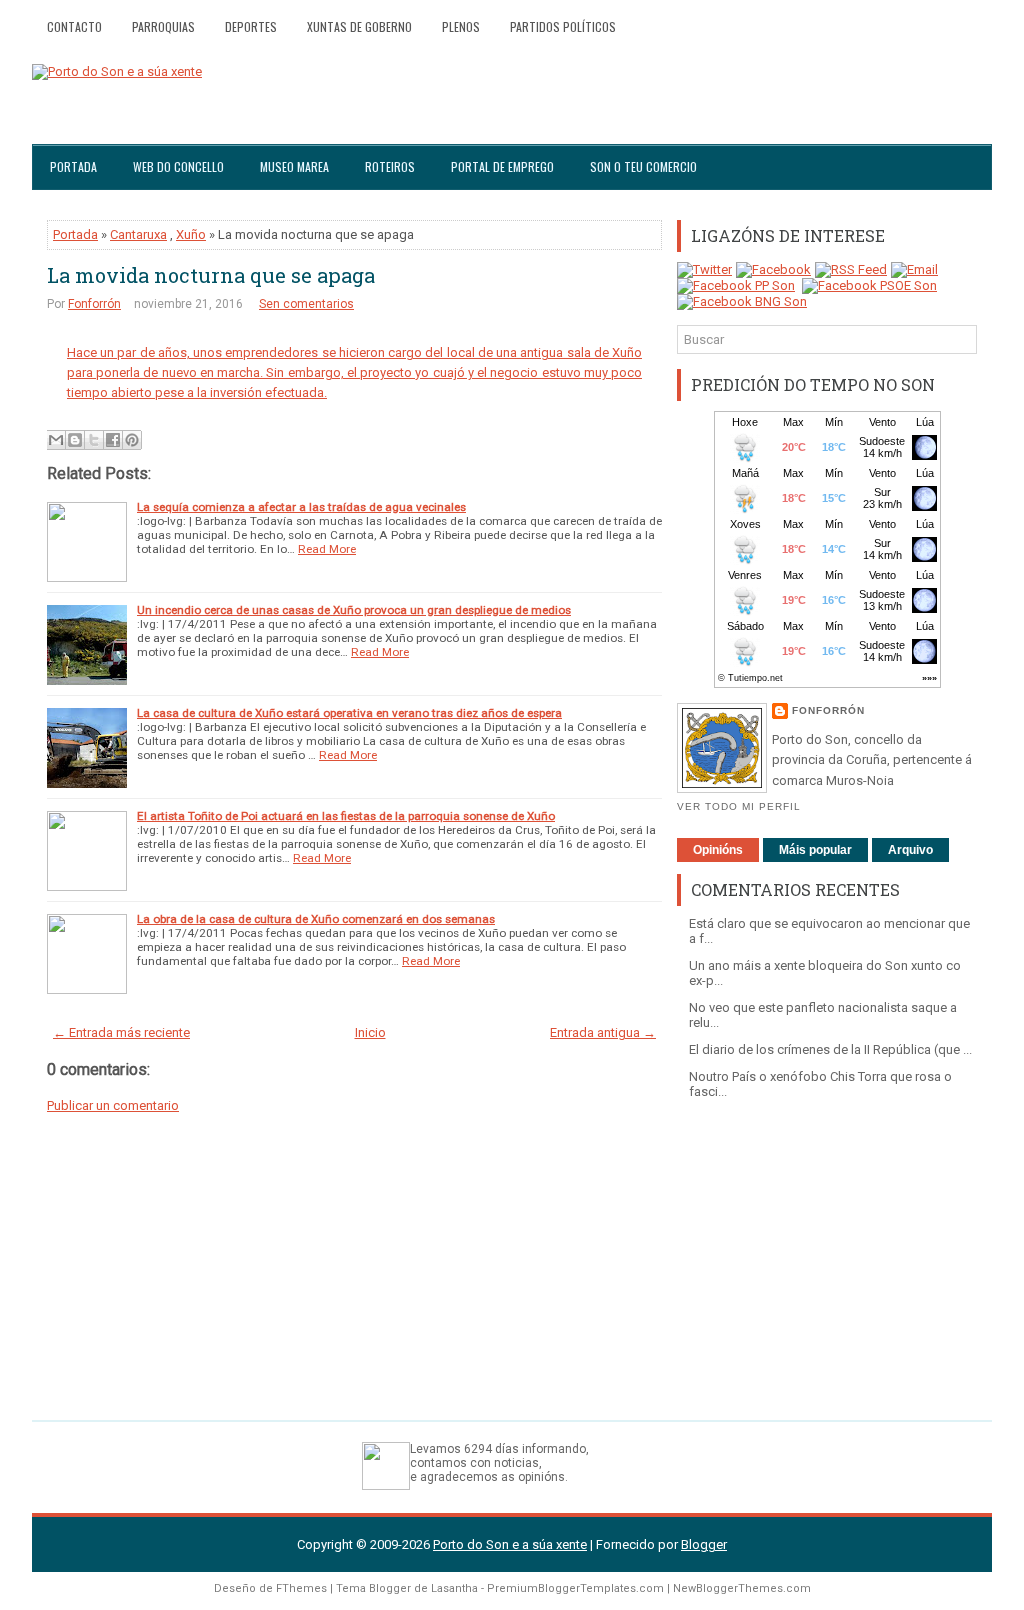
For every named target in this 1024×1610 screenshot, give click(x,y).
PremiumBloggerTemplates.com (575, 1588)
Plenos (461, 26)
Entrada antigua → (603, 1032)
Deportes (251, 26)
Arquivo (910, 850)
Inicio (370, 1032)
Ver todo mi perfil (739, 806)
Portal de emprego (502, 166)
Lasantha (454, 1588)
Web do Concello (178, 166)
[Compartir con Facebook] (113, 440)
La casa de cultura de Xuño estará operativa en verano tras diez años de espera (349, 713)
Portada (73, 166)
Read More (327, 549)
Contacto (74, 26)
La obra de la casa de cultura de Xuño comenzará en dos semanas (316, 919)
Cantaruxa (138, 234)
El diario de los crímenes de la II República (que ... (830, 1049)
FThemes (301, 1588)
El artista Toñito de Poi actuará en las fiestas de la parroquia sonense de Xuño (346, 816)
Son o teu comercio (643, 166)
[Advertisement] (827, 1250)
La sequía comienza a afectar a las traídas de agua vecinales (301, 507)
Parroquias (163, 26)
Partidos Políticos (563, 26)
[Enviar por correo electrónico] (56, 440)
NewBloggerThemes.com (742, 1588)
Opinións (718, 850)
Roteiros (390, 166)
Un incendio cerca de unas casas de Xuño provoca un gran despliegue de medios (354, 610)
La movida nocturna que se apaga (211, 275)
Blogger (704, 1544)
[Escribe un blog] (75, 440)
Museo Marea (294, 166)
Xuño (191, 234)
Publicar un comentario (113, 1105)
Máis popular (815, 850)
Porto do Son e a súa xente (510, 1544)
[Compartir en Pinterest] (132, 440)
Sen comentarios (306, 304)
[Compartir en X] (94, 440)
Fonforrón (94, 304)
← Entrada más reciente (121, 1032)
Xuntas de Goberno (359, 26)
